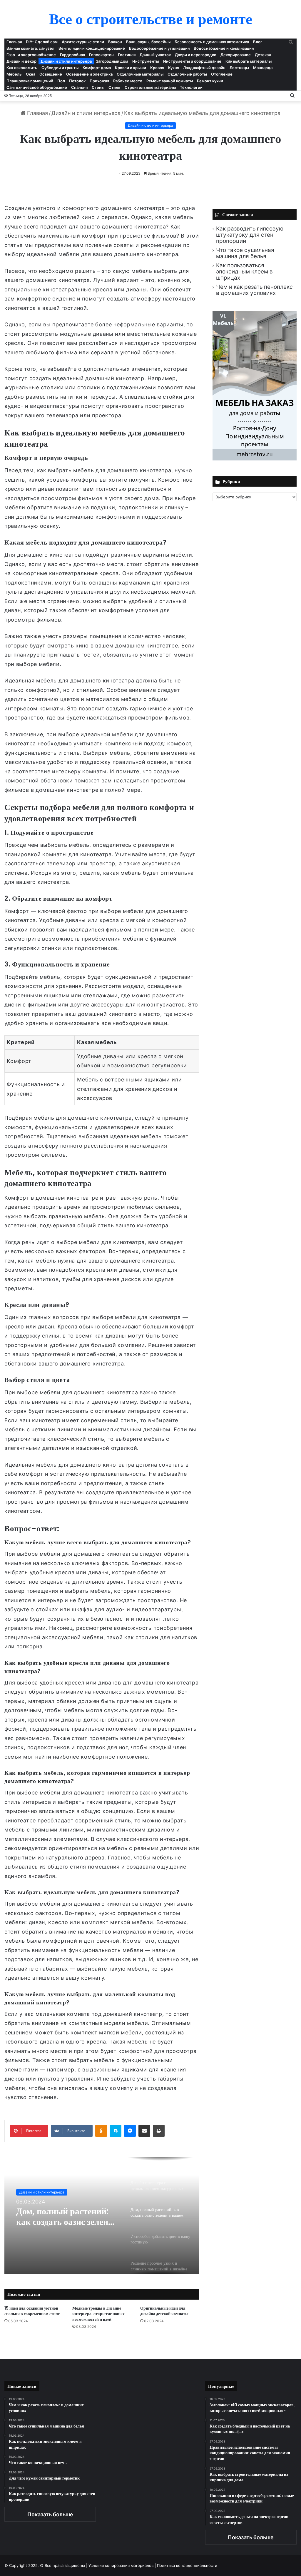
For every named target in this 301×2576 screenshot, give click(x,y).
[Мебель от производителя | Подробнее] (255, 459)
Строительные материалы (150, 87)
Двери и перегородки (196, 55)
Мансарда (263, 68)
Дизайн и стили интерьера (66, 61)
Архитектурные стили (83, 42)
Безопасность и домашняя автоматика (212, 42)
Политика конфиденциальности (187, 2565)
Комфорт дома (97, 68)
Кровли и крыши (131, 68)
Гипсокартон (101, 55)
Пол (61, 81)
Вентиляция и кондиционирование (92, 48)
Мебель (14, 74)
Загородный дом (112, 61)
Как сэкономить (22, 68)
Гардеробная (72, 55)
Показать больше (50, 2514)
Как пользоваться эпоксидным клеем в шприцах (244, 272)
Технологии (191, 87)
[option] (102, 2216)
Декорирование (236, 55)
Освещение (51, 74)
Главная (14, 42)
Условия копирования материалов (121, 2565)
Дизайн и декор (21, 61)
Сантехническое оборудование (37, 87)
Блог (258, 42)
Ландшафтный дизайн (204, 68)
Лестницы (239, 68)
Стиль (114, 87)
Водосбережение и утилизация (159, 48)
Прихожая (99, 81)
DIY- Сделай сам (42, 42)
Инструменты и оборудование (192, 61)
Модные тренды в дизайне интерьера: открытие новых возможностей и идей (98, 2314)
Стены (98, 87)
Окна (31, 74)
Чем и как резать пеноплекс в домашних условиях (254, 290)
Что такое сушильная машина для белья (245, 253)
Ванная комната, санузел (30, 48)
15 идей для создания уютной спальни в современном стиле (32, 2311)
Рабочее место (128, 81)
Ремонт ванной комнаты (170, 81)
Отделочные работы (187, 74)
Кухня (174, 68)
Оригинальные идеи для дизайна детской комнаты (164, 2311)
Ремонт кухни (210, 81)
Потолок (77, 81)
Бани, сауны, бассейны (148, 42)
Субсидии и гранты (60, 68)
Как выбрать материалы (249, 61)
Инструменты (146, 61)
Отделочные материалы (140, 74)
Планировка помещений (30, 81)
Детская (263, 55)
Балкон (115, 42)
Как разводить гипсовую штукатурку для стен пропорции (250, 235)
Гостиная (127, 55)
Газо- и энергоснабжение (31, 55)
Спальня (79, 87)
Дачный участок (155, 55)
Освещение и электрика (89, 74)
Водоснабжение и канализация (224, 48)
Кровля (157, 68)
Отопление (222, 74)
